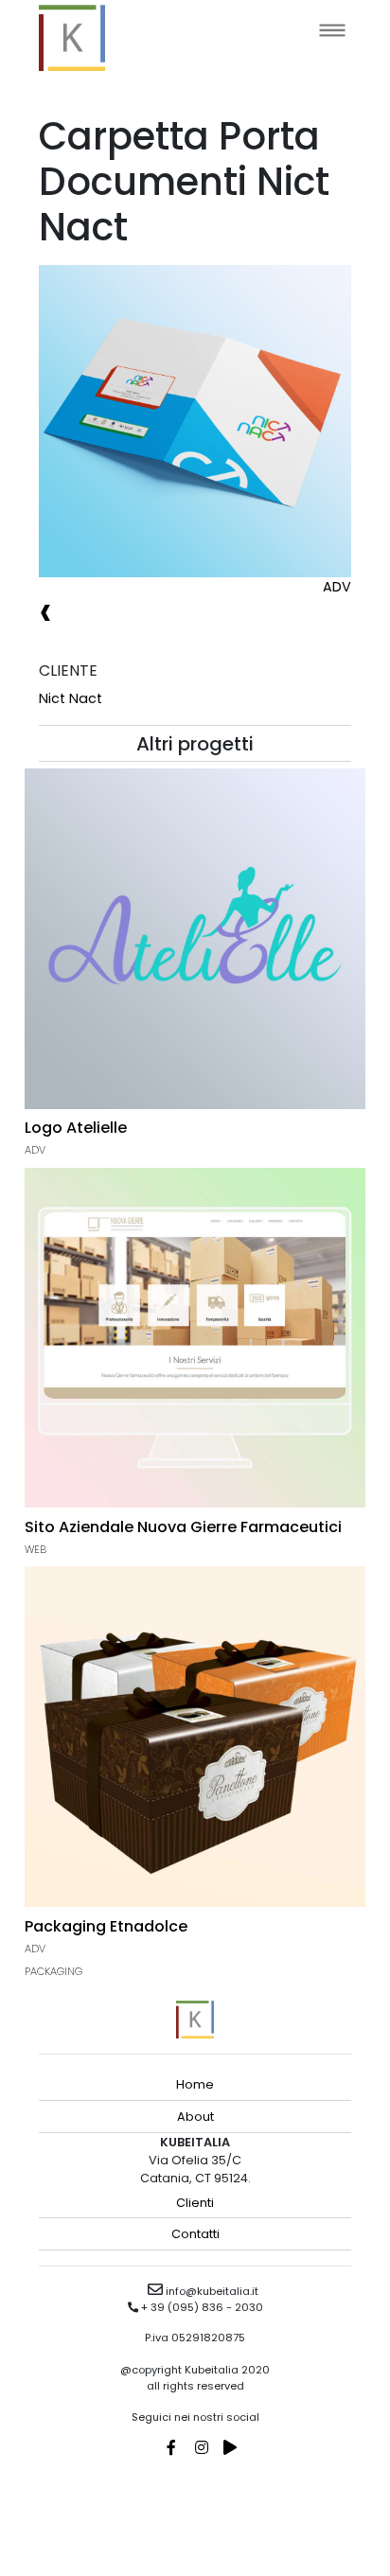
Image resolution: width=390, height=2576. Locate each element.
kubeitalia (72, 38)
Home (195, 2084)
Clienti (195, 2203)
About (195, 2117)
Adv (337, 587)
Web (35, 1549)
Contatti (195, 2234)
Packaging (53, 1971)
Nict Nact (71, 698)
